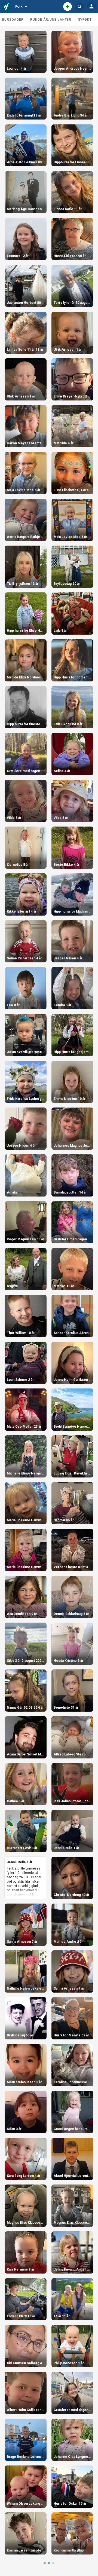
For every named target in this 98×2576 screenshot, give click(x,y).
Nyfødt (85, 20)
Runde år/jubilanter (51, 20)
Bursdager (13, 20)
